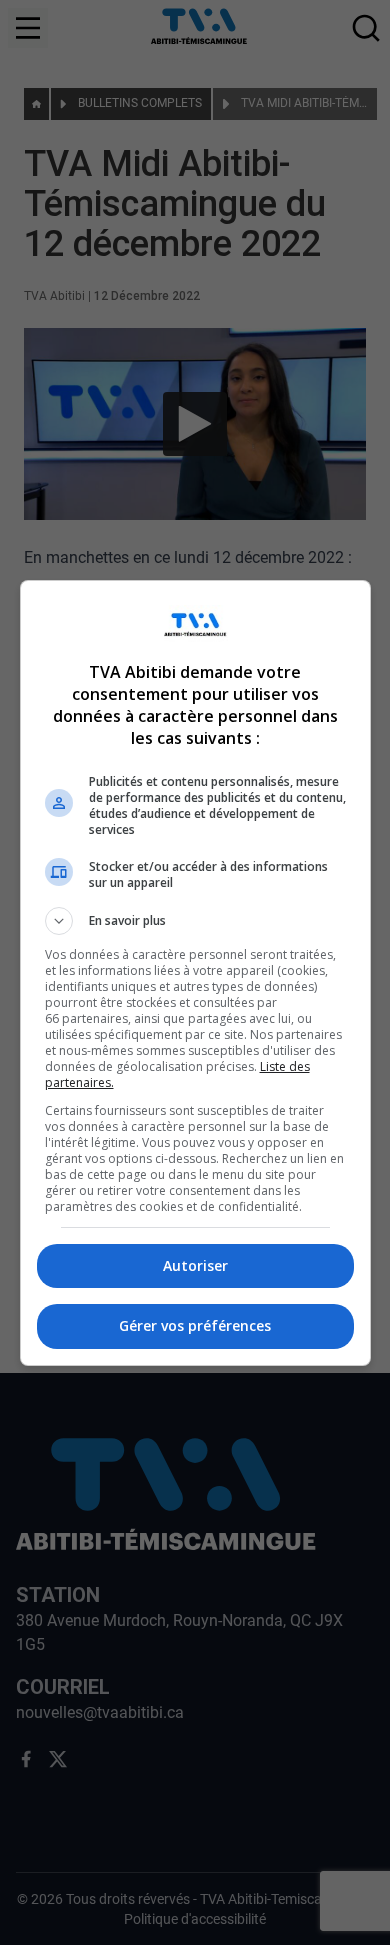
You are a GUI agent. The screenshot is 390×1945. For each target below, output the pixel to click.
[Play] (195, 973)
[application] (195, 972)
